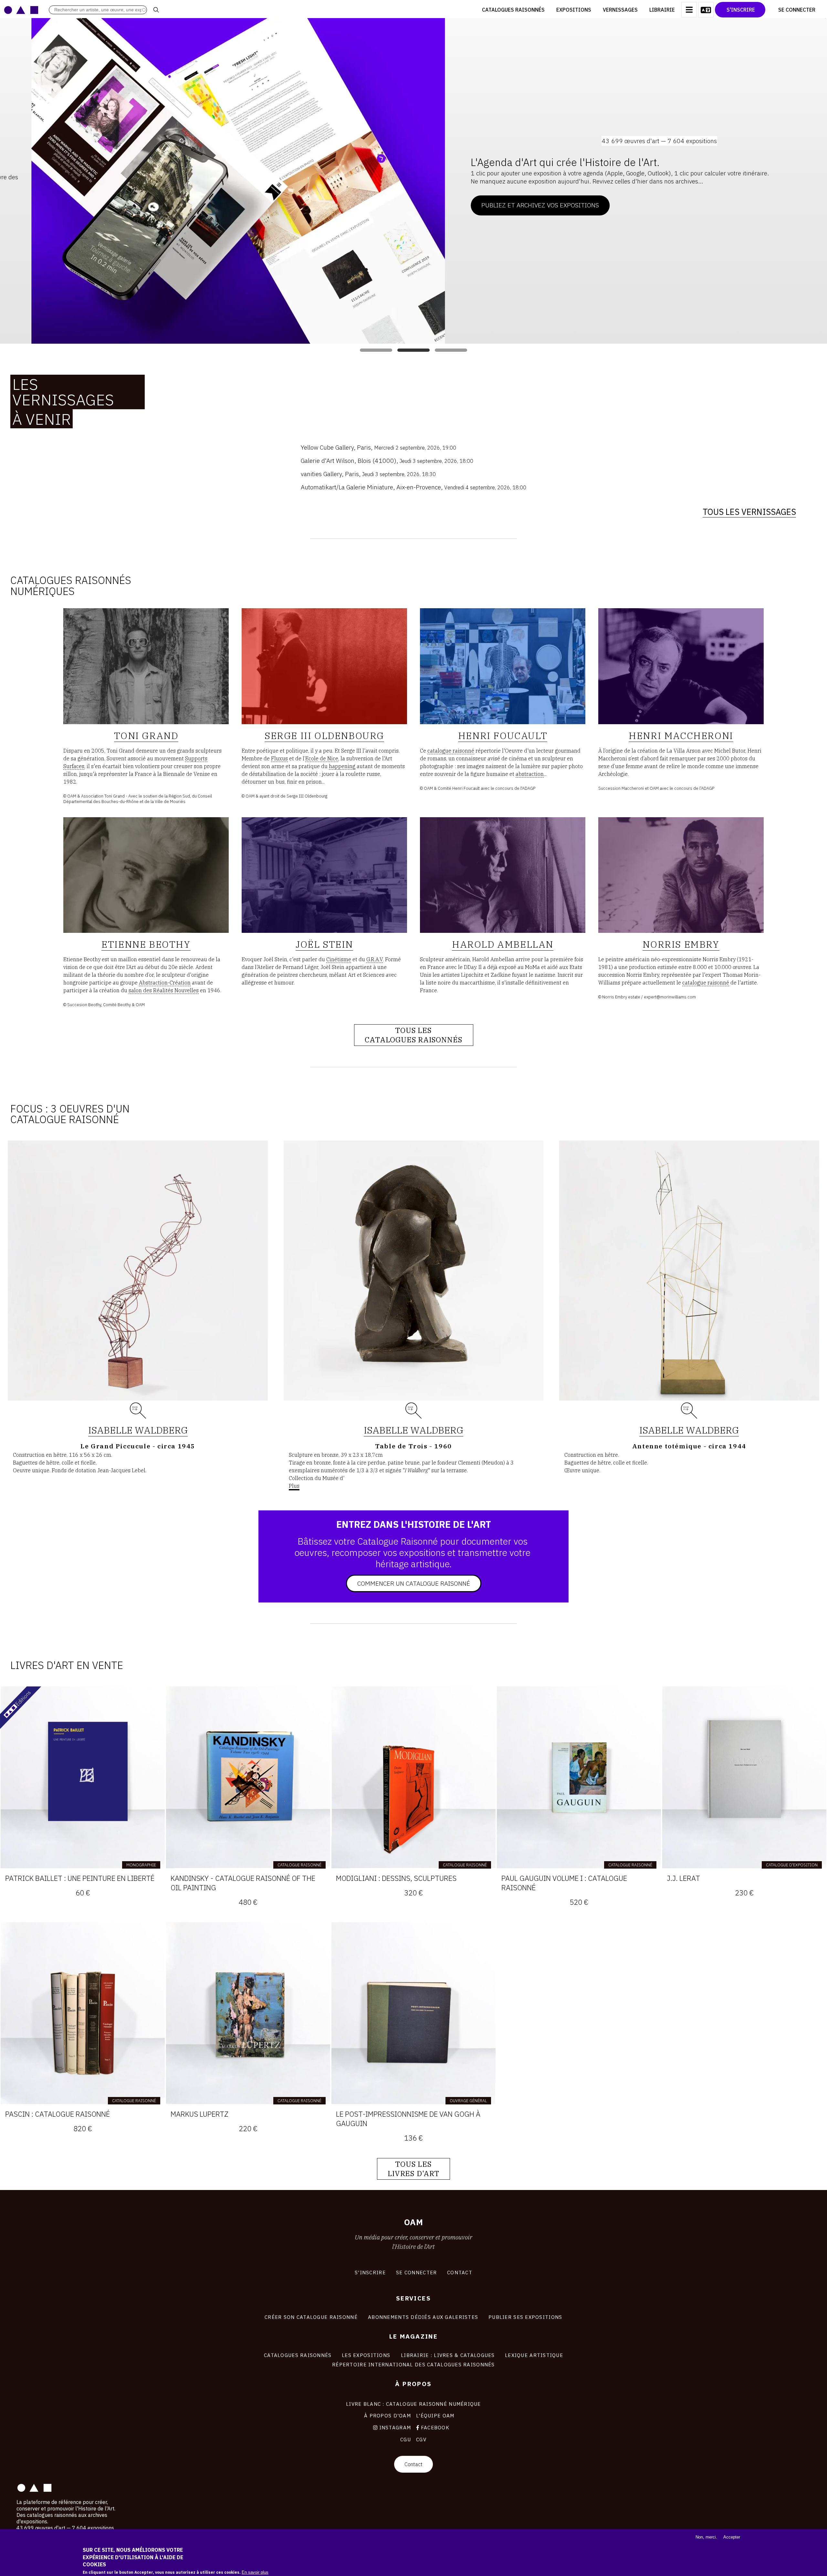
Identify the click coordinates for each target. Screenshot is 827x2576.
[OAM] (21, 10)
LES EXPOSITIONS (366, 2355)
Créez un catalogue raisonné (410, 209)
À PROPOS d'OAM (387, 2415)
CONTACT (460, 2272)
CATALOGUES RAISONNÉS (298, 2355)
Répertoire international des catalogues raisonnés (413, 2364)
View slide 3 (451, 350)
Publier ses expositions (525, 2317)
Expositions (574, 10)
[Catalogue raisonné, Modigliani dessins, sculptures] (413, 1777)
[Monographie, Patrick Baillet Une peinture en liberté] (83, 1777)
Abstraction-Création (165, 983)
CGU (406, 2439)
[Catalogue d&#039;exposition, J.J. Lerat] (744, 1777)
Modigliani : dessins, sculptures (396, 1878)
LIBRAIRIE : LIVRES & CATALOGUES (448, 2355)
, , (378, 447)
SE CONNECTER (416, 2272)
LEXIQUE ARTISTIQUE (534, 2355)
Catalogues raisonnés (513, 10)
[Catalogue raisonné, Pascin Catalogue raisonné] (83, 2013)
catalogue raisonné (451, 751)
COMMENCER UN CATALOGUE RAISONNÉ (414, 1583)
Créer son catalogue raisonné (311, 2317)
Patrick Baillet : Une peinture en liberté (80, 1878)
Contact (413, 2464)
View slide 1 (376, 350)
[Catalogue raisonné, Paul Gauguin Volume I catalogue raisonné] (579, 1777)
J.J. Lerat (683, 1878)
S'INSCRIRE (370, 2272)
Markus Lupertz (199, 2114)
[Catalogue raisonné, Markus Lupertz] (248, 2013)
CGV (421, 2439)
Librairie (662, 10)
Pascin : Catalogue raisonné (58, 2114)
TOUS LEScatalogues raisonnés (414, 1035)
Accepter (732, 2537)
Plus (294, 1486)
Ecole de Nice (322, 758)
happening (342, 766)
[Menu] (689, 10)
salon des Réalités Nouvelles (164, 990)
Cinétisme (339, 959)
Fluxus (279, 758)
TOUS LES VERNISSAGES (749, 512)
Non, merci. (706, 2537)
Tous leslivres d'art (413, 2169)
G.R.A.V (375, 959)
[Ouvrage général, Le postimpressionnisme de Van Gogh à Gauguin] (413, 2013)
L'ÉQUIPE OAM (435, 2415)
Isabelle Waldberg (138, 1430)
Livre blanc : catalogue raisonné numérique (413, 2404)
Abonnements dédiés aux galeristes (423, 2317)
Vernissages (620, 10)
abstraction (530, 774)
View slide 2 (413, 350)
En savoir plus (255, 2572)
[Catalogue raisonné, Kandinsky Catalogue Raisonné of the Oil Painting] (248, 1777)
